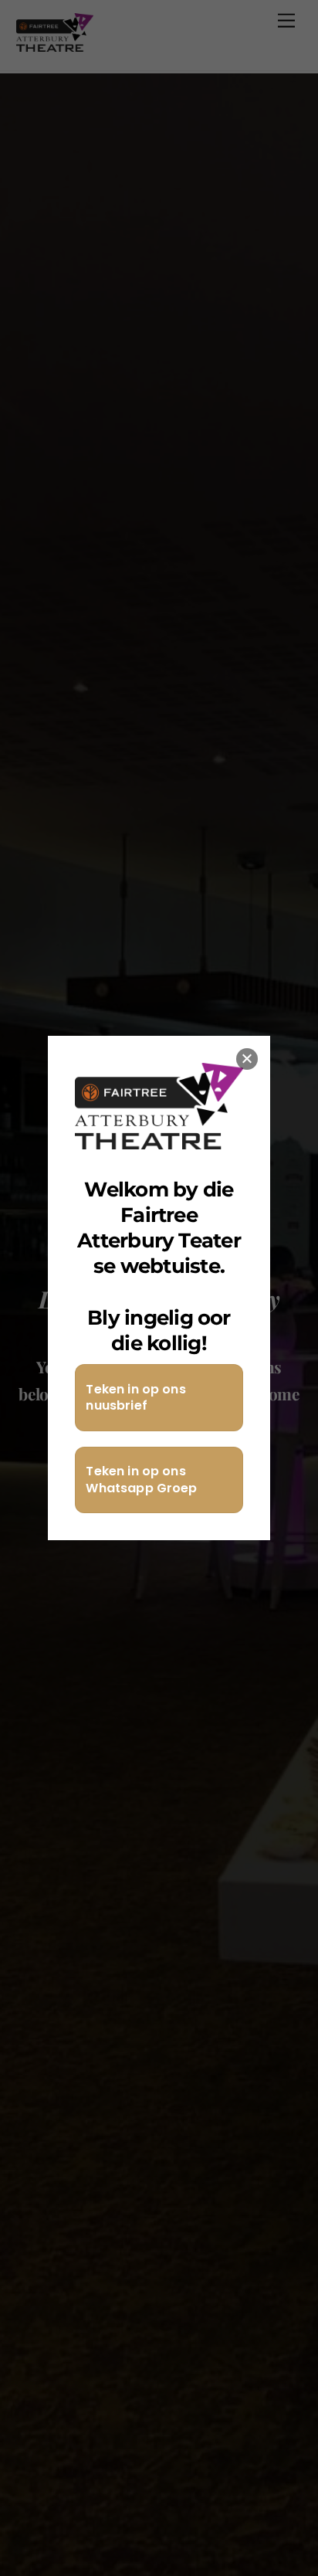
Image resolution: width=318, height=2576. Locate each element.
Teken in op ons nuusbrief (135, 1398)
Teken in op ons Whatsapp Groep (141, 1480)
